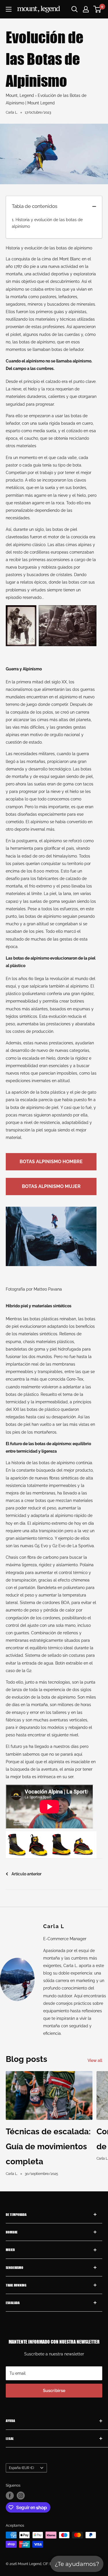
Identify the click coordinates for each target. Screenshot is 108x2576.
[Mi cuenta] (86, 9)
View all (95, 2060)
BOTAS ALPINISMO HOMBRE (51, 1162)
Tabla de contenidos (35, 206)
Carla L (54, 1926)
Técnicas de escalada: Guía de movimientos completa (48, 2147)
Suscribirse (54, 2391)
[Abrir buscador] (75, 9)
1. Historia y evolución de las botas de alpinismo (47, 223)
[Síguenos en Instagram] (21, 2496)
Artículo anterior (26, 1874)
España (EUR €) (21, 2468)
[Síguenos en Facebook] (10, 2496)
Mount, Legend (20, 95)
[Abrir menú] (9, 9)
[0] (97, 9)
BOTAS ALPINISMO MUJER (51, 1186)
